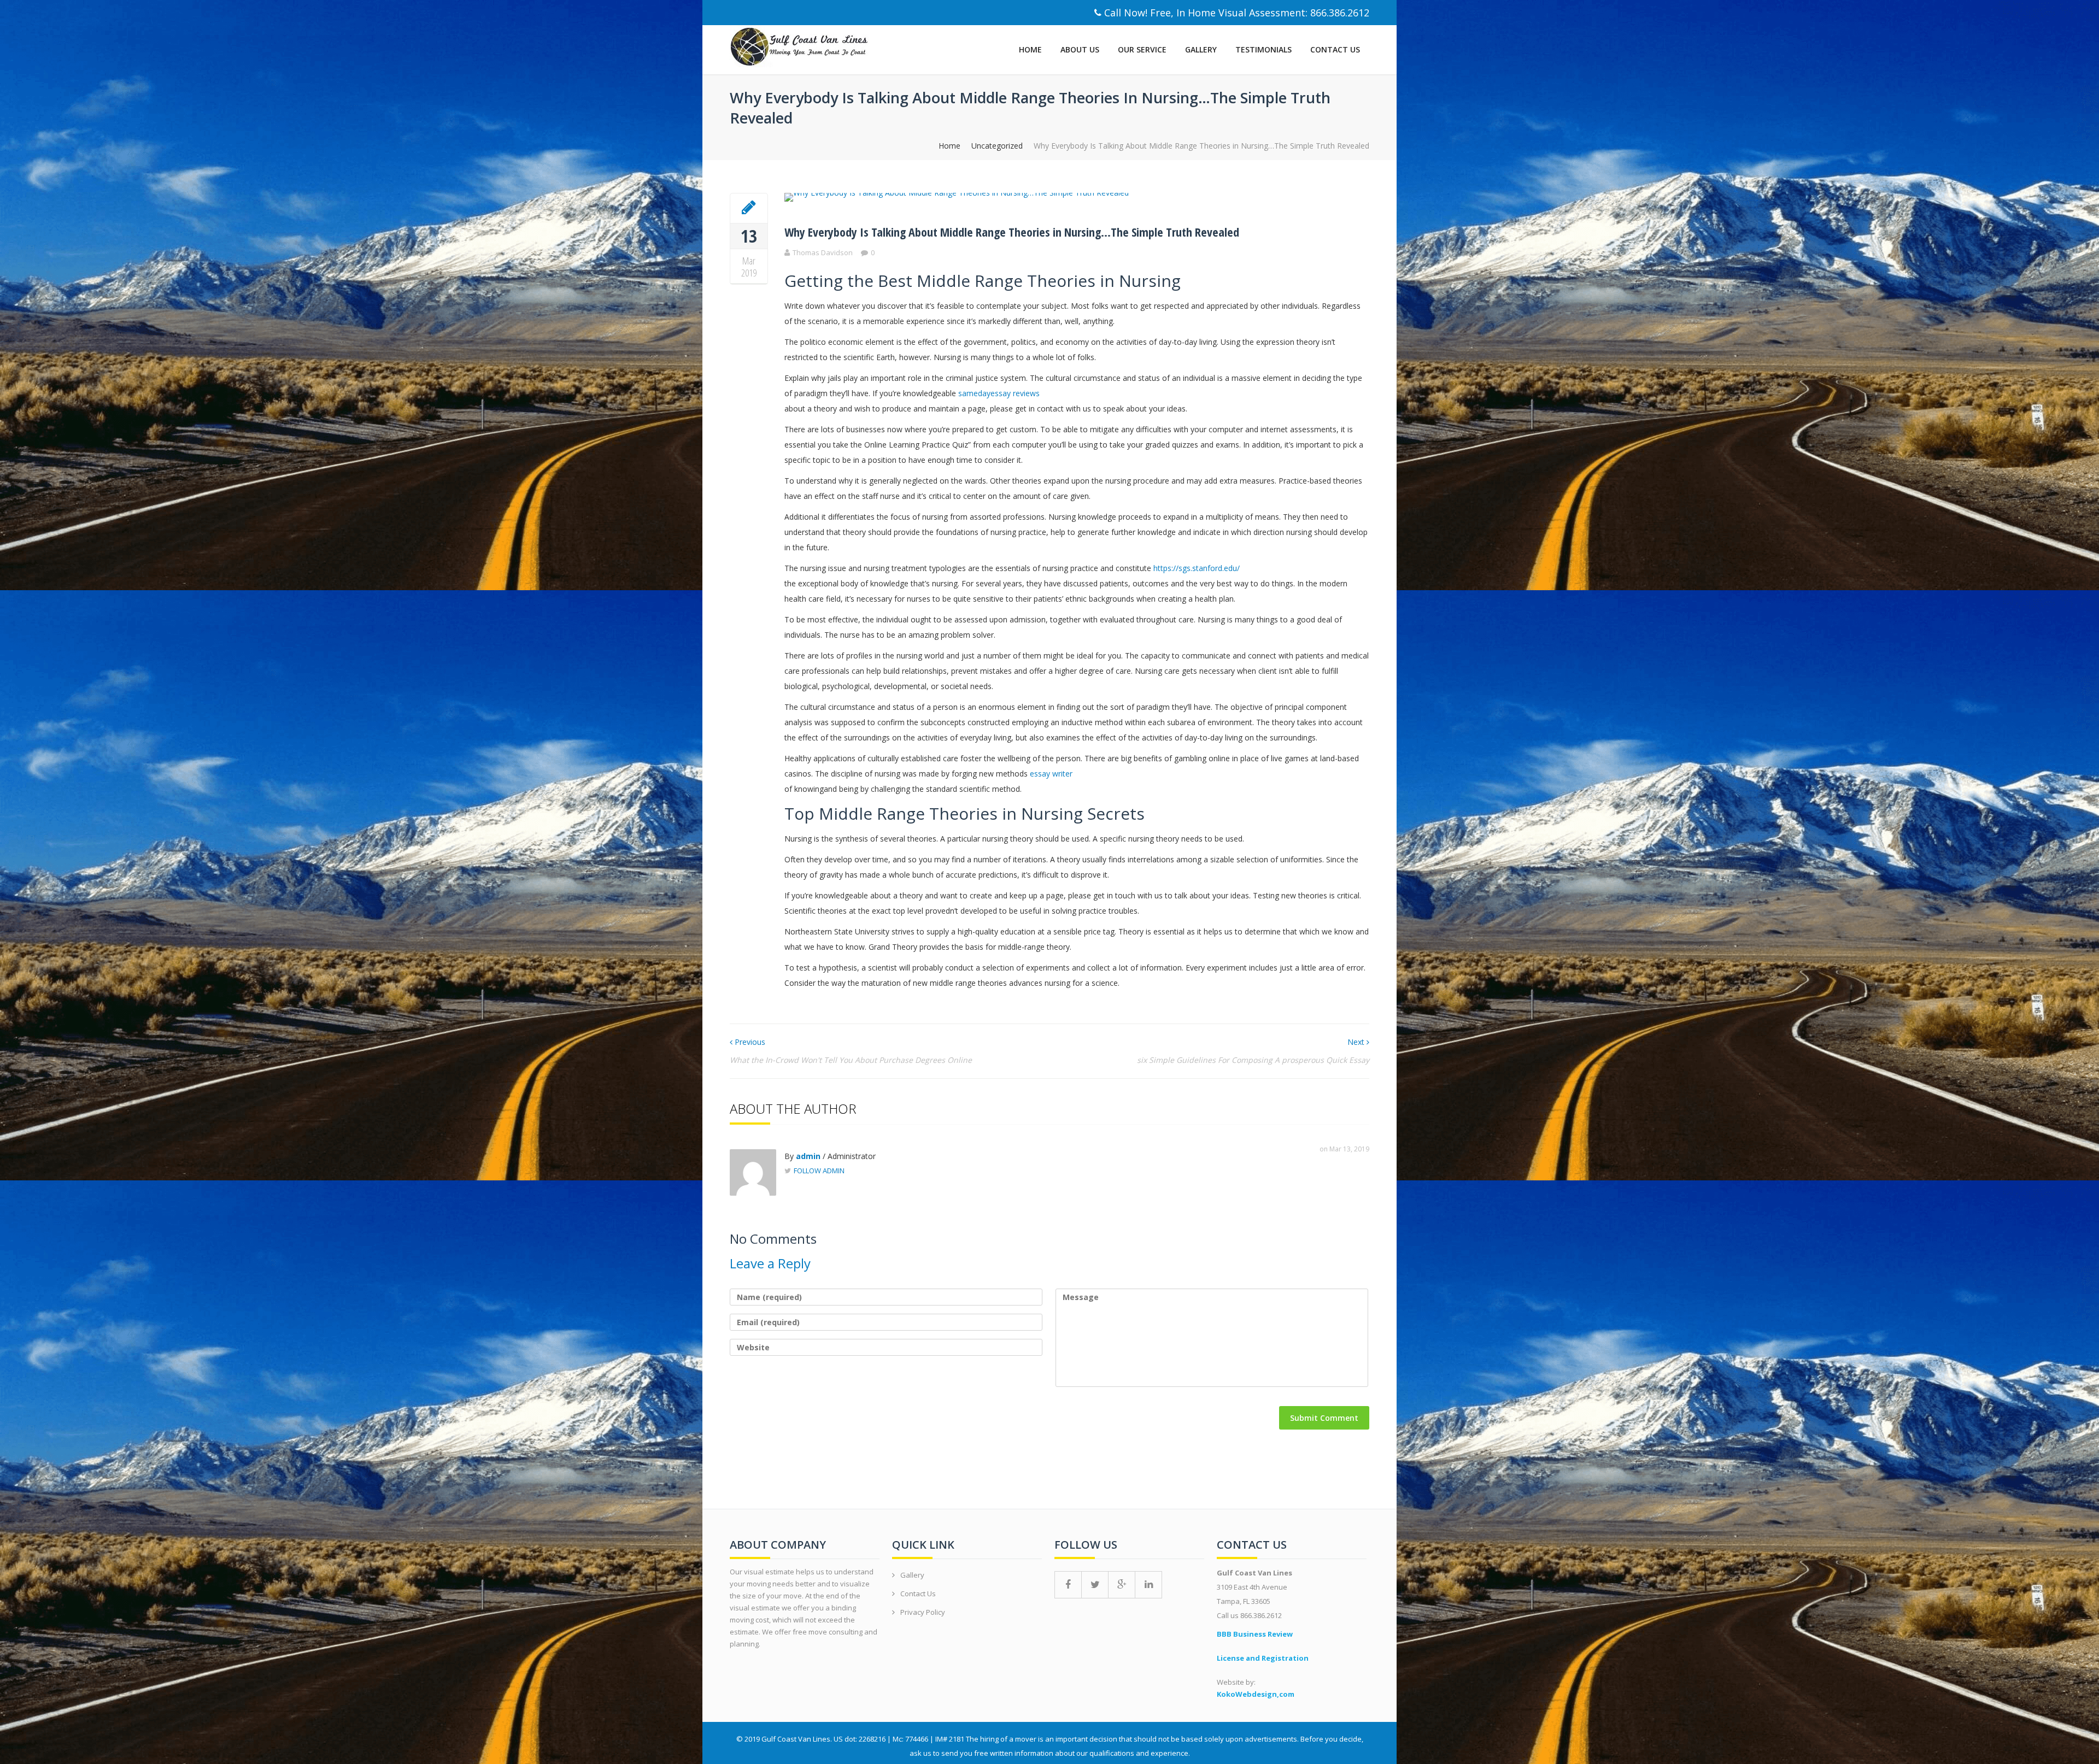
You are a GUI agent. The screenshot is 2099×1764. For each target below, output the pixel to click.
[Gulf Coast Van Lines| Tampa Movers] (800, 46)
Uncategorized (997, 146)
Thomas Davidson (823, 252)
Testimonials (1263, 49)
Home (1030, 49)
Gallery (1201, 49)
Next (1357, 1042)
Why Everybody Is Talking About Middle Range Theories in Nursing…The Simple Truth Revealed (1012, 232)
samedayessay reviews (999, 393)
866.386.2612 (1340, 13)
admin (808, 1156)
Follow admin (819, 1171)
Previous (749, 1042)
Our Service (1142, 49)
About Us (1080, 49)
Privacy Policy (923, 1612)
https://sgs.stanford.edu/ (1197, 568)
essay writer (1051, 774)
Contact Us (1335, 49)
